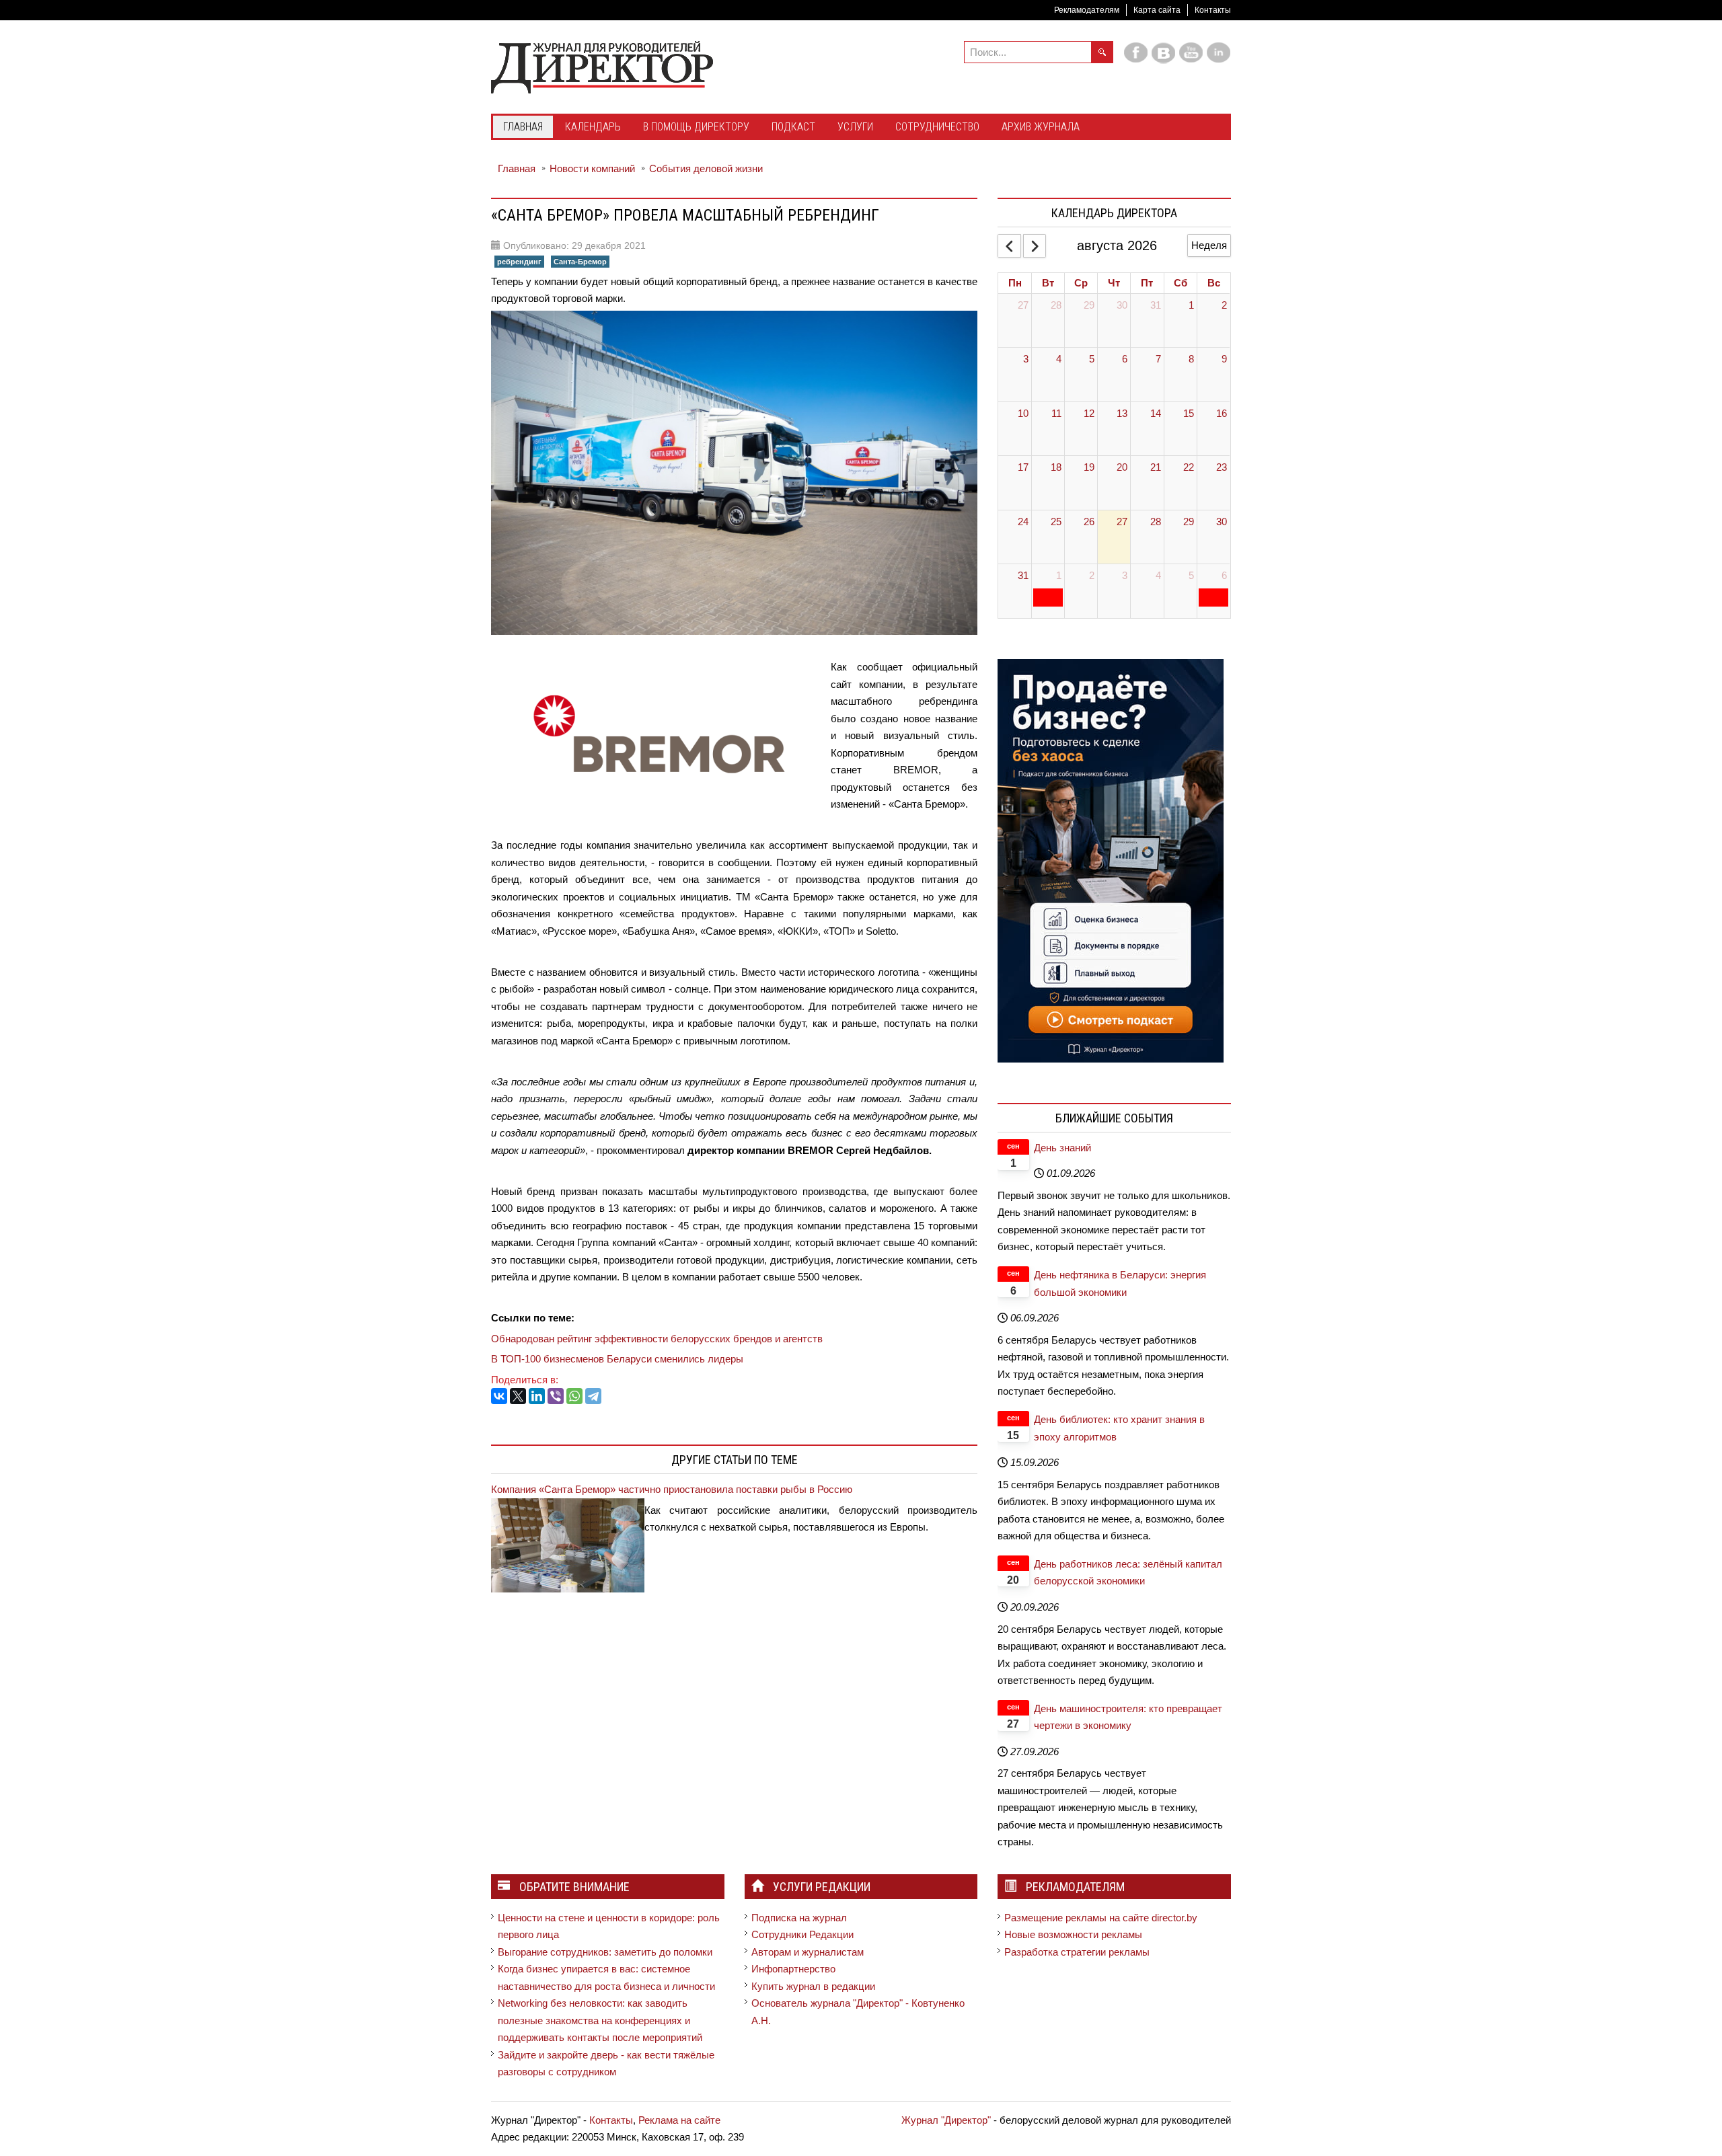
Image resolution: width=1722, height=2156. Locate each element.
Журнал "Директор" (946, 2120)
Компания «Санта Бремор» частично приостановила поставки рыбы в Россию (672, 1489)
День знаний (1062, 1148)
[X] (518, 1396)
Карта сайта (1157, 10)
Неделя (1209, 245)
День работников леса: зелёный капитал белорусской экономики (1128, 1573)
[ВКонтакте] (499, 1396)
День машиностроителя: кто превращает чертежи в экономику (1128, 1717)
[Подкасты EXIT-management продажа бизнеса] (1111, 860)
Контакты (1213, 10)
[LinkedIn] (537, 1396)
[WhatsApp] (574, 1396)
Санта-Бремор (580, 262)
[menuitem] (523, 128)
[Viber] (556, 1396)
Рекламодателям (1087, 10)
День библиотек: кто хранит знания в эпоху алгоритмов (1119, 1428)
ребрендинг (519, 262)
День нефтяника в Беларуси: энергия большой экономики (1120, 1283)
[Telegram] (593, 1396)
